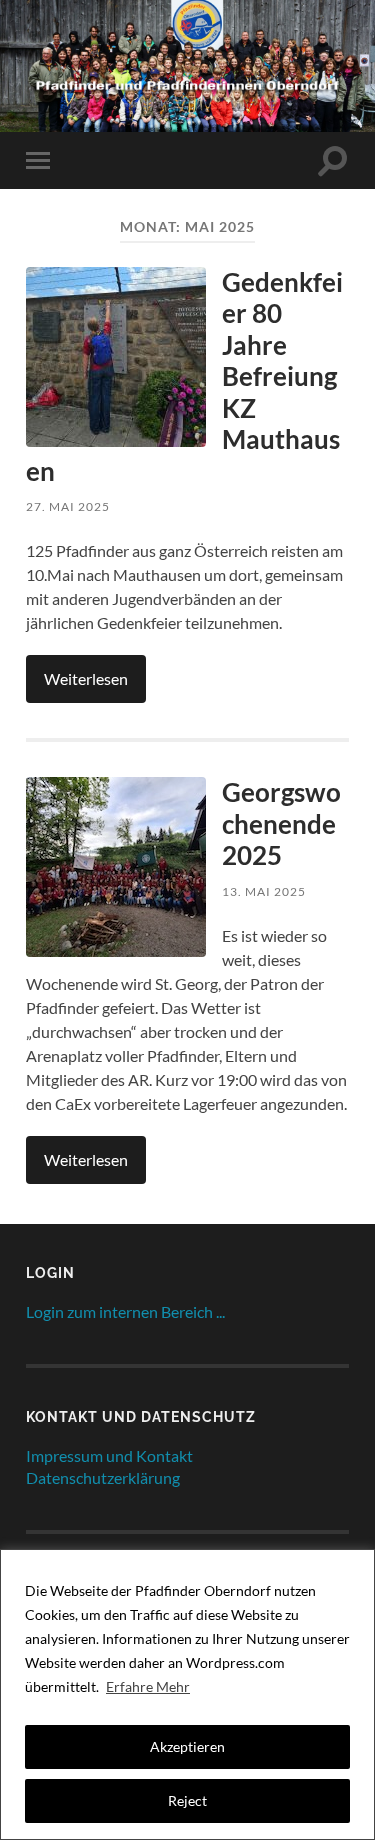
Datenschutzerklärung (103, 1477)
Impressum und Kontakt (109, 1455)
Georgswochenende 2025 (281, 823)
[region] (187, 1694)
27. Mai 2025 (68, 506)
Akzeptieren (187, 1746)
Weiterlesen (86, 678)
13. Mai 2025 (264, 891)
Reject (187, 1800)
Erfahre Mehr (148, 1686)
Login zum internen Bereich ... (125, 1311)
